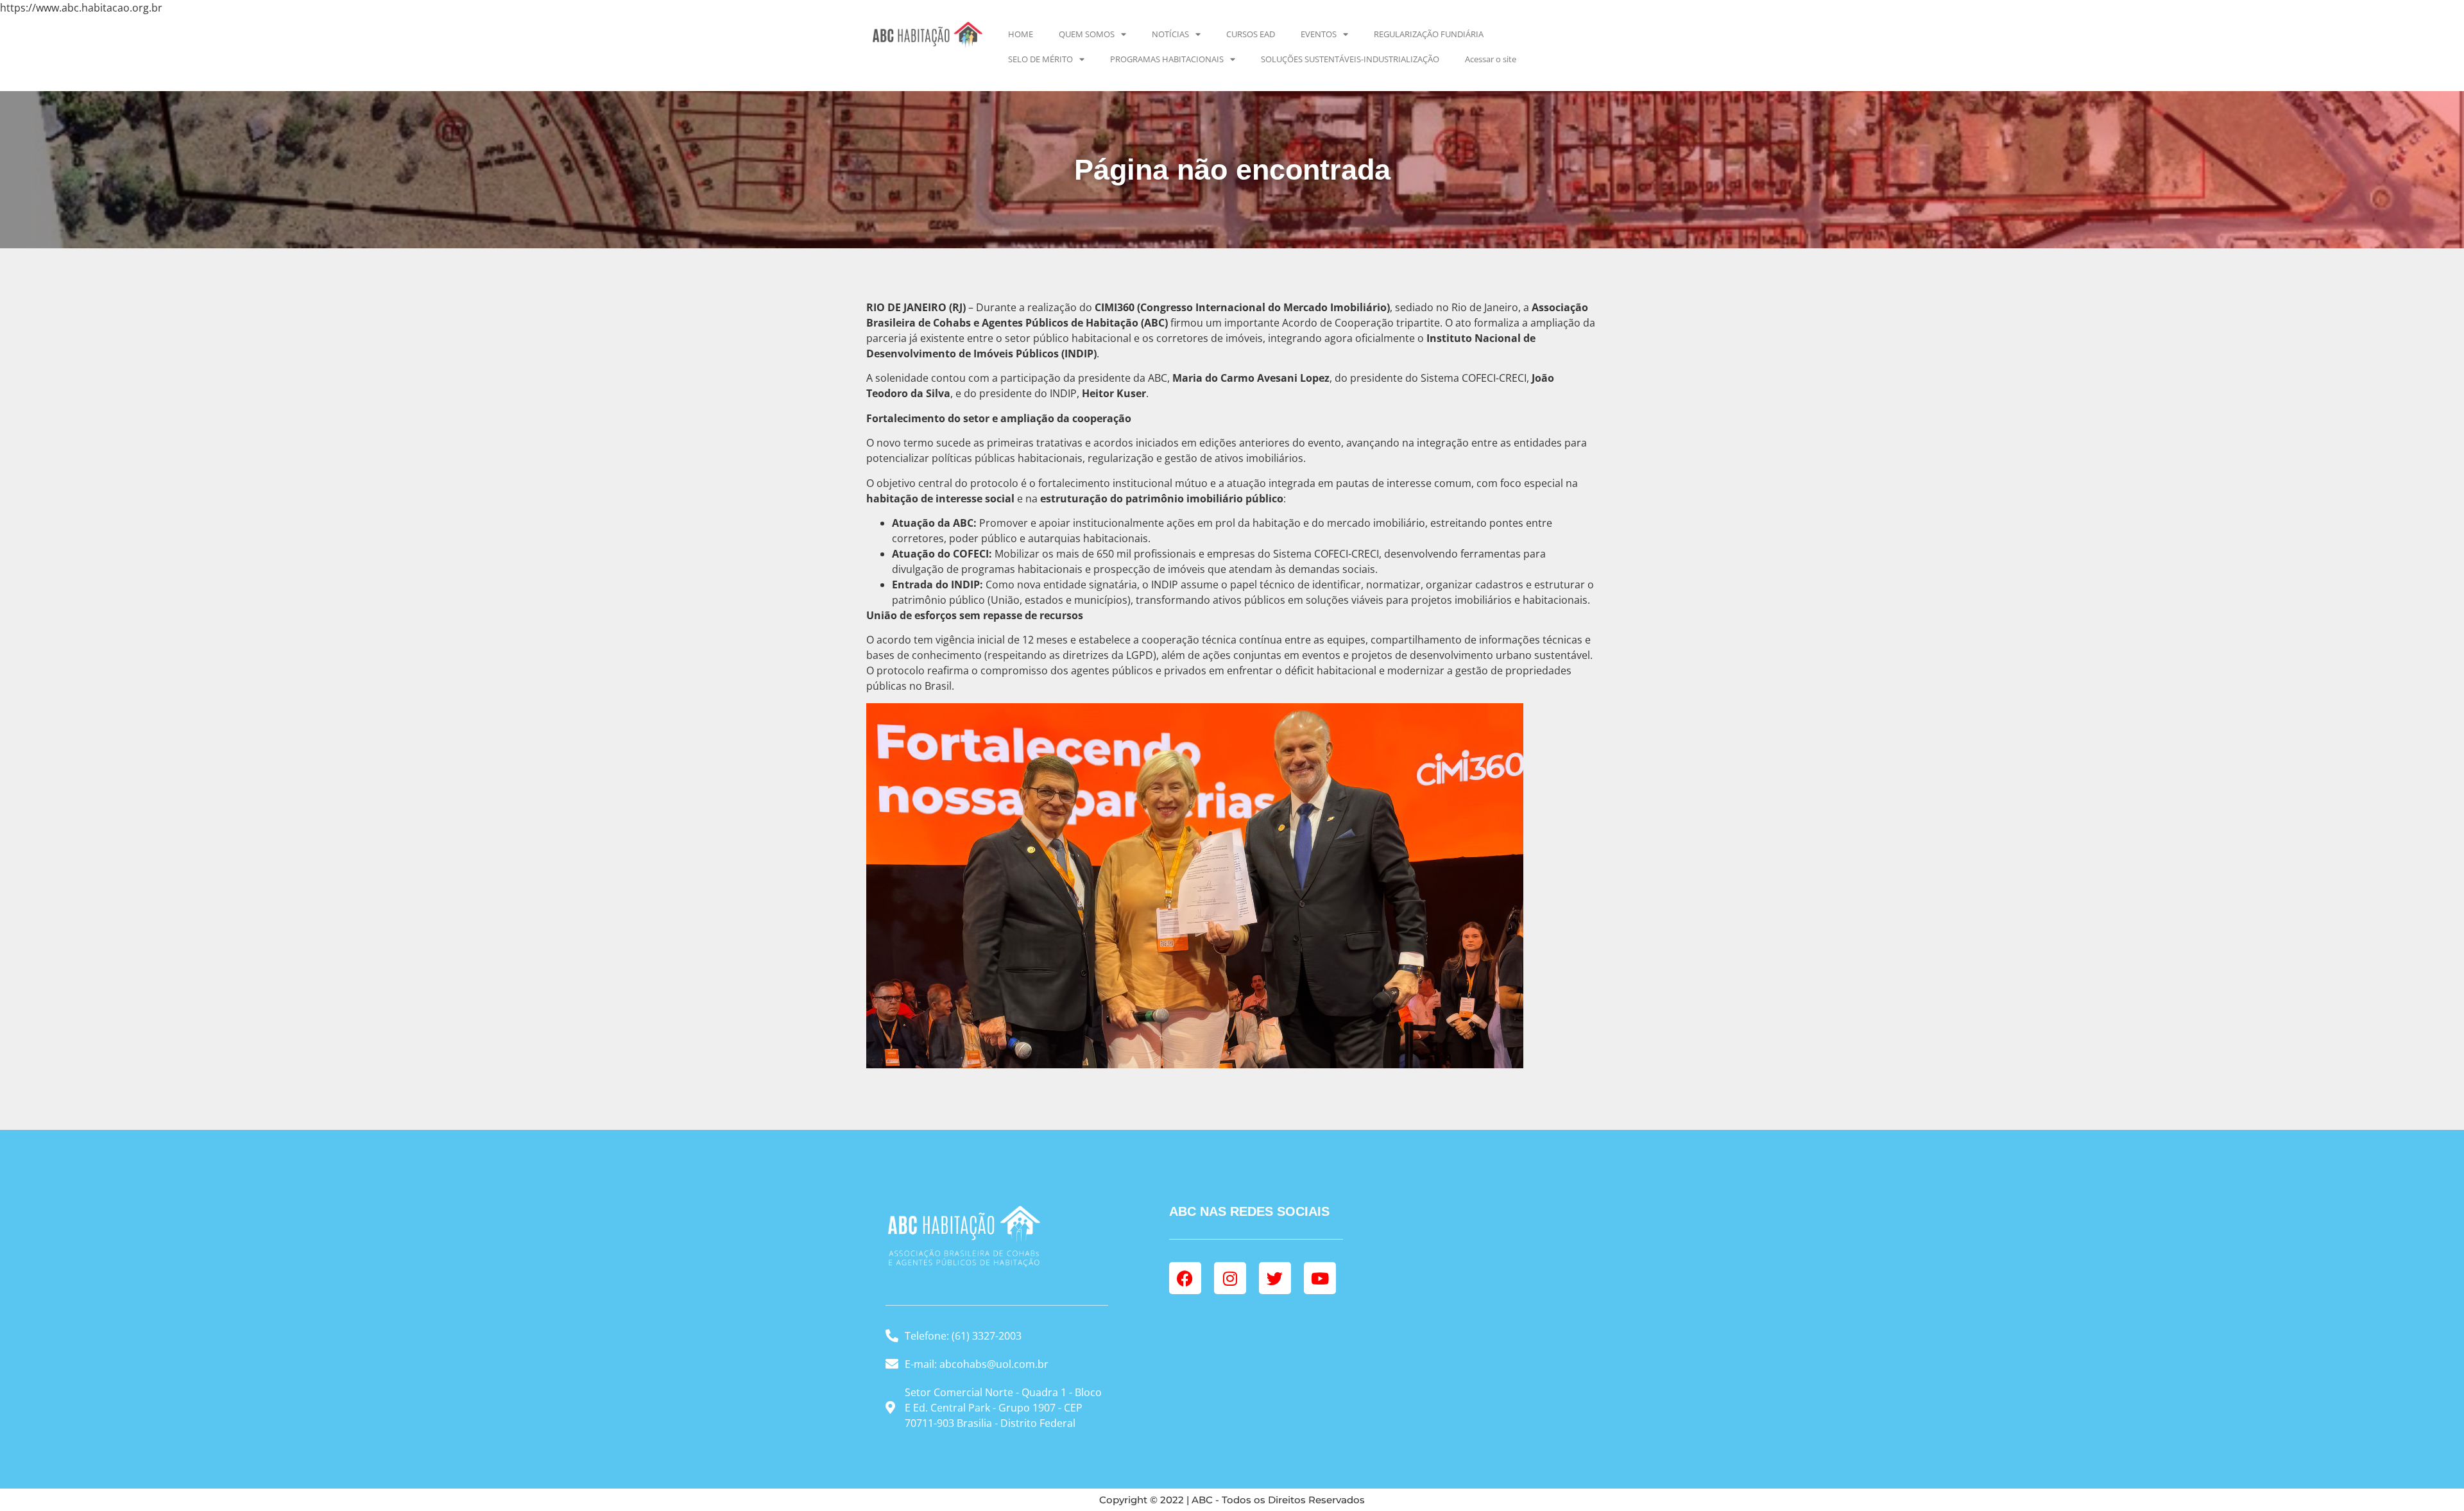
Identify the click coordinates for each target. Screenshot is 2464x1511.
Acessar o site (1491, 59)
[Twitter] (1275, 1278)
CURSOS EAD (1251, 34)
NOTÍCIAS (1170, 34)
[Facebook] (1185, 1278)
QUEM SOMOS (1087, 34)
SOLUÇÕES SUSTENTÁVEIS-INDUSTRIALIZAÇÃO (1350, 59)
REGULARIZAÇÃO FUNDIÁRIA (1429, 34)
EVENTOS (1319, 34)
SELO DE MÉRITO (1040, 59)
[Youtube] (1320, 1278)
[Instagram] (1230, 1278)
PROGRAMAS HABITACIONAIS (1167, 59)
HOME (1021, 34)
